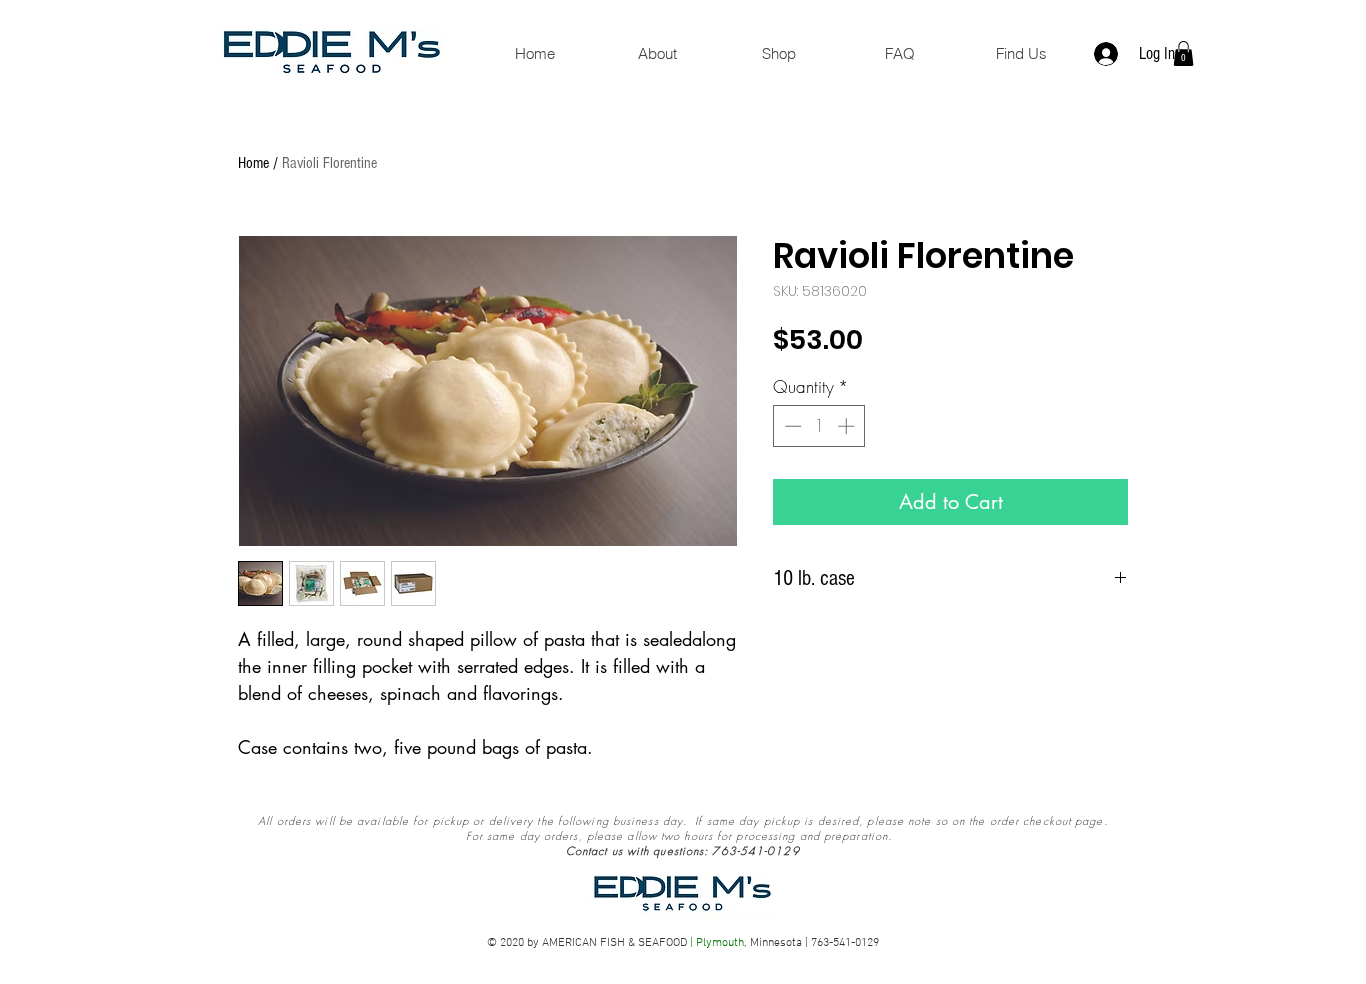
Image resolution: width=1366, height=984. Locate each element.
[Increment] (848, 426)
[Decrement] (791, 426)
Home (253, 163)
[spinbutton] (819, 426)
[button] (1183, 53)
